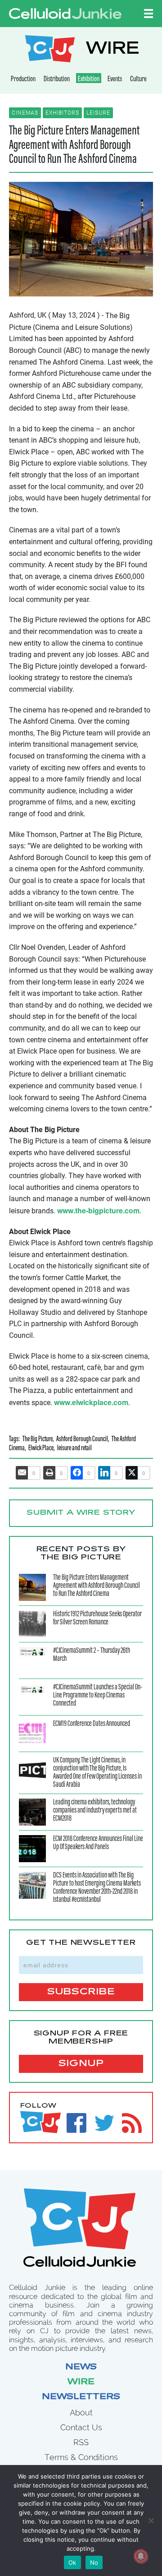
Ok (72, 2562)
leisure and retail (74, 1449)
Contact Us (81, 2427)
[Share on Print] (49, 1473)
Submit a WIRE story (81, 1513)
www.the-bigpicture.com (98, 1210)
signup (81, 2064)
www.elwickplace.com (91, 1402)
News (81, 2368)
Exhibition (89, 79)
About (81, 2412)
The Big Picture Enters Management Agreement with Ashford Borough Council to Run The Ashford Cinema (74, 146)
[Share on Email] (22, 1473)
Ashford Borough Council (82, 1440)
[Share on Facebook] (77, 1473)
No (94, 2562)
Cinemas (25, 113)
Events (115, 79)
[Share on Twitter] (132, 1473)
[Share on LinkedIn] (104, 1473)
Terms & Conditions (81, 2457)
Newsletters (81, 2397)
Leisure (98, 113)
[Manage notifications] (141, 2556)
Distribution (57, 79)
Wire (81, 2382)
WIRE (112, 50)
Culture (138, 79)
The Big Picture (38, 1440)
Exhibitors (62, 113)
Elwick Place (41, 1449)
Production (23, 79)
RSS (81, 2442)
